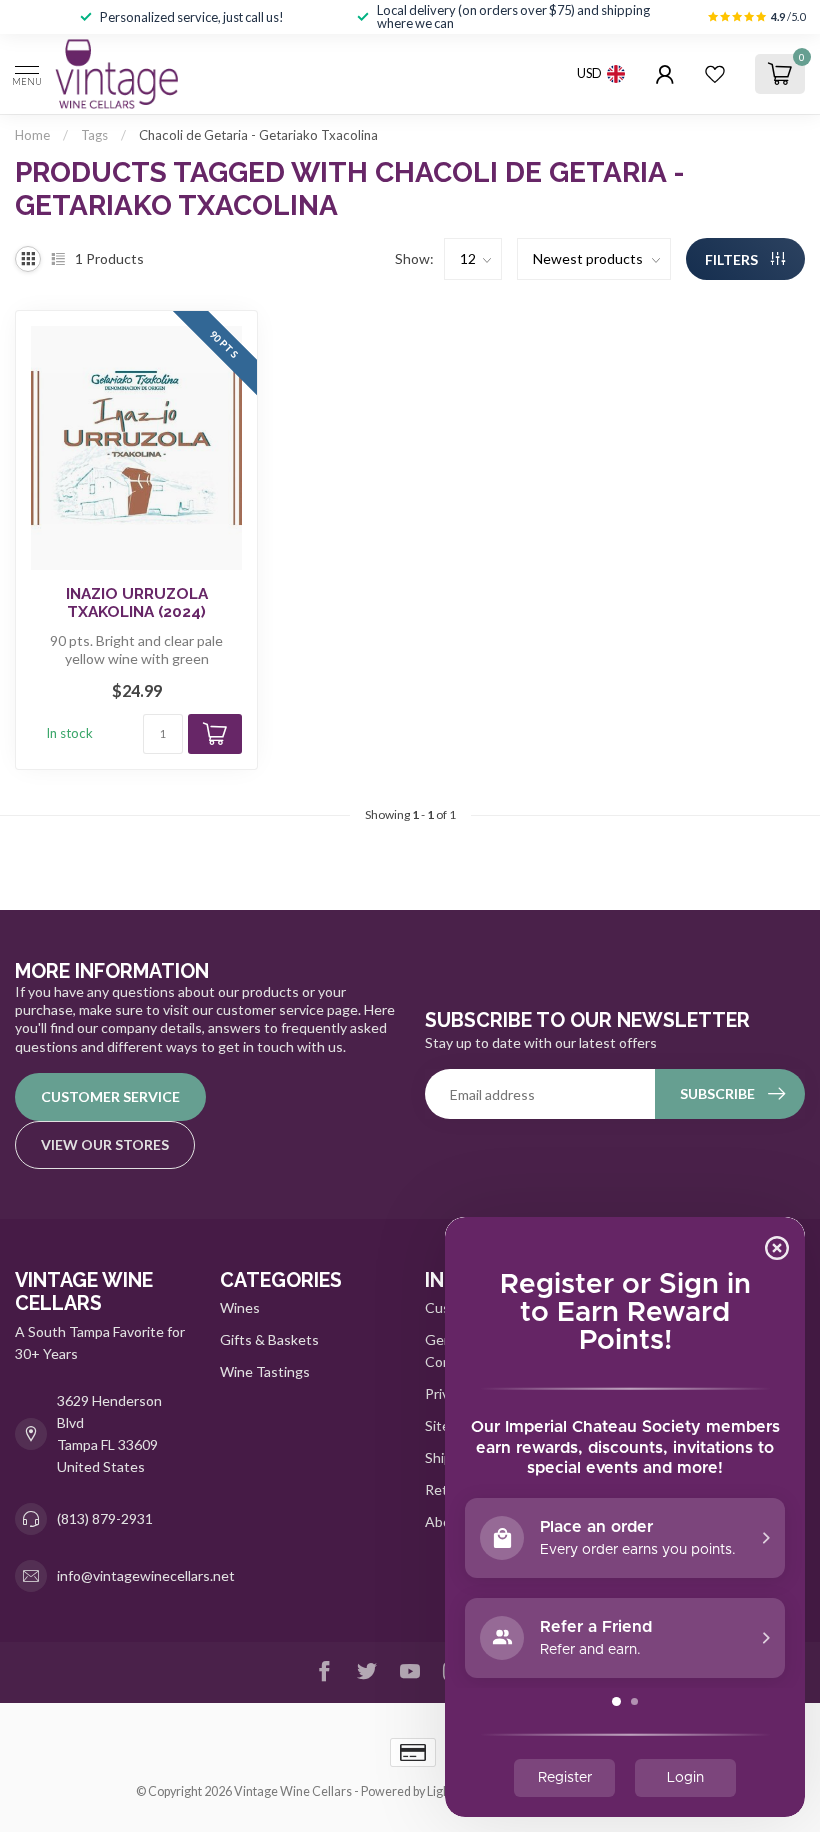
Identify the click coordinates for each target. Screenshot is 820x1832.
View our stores (105, 1144)
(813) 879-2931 (105, 1518)
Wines (240, 1307)
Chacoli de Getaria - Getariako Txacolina (258, 135)
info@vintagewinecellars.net (146, 1575)
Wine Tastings (265, 1371)
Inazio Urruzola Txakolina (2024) (137, 603)
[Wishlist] (715, 74)
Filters (733, 259)
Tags (94, 135)
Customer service (110, 1096)
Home (32, 135)
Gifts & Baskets (269, 1339)
